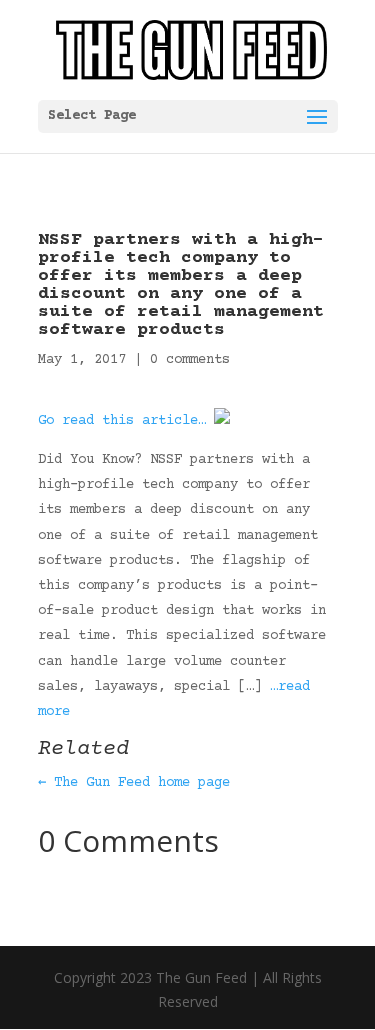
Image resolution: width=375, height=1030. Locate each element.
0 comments (190, 360)
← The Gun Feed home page (134, 783)
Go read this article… (122, 421)
